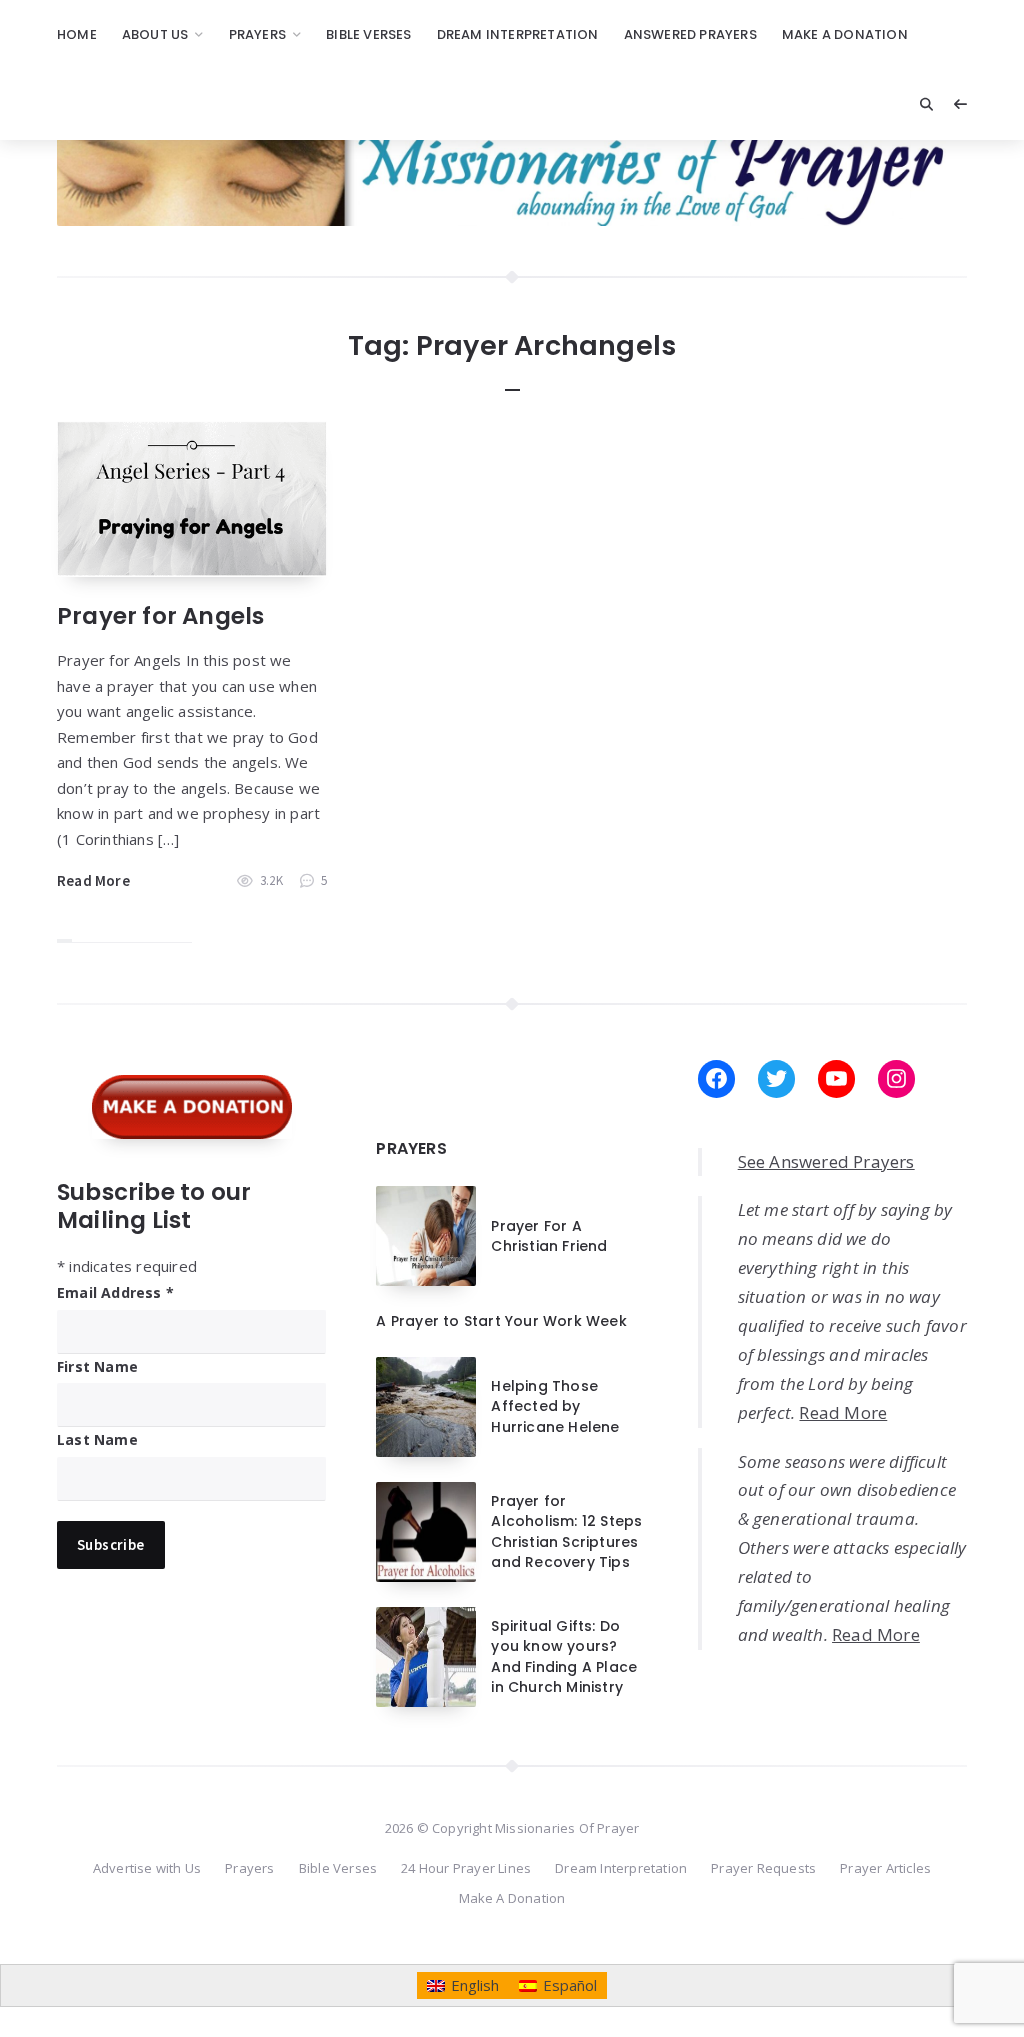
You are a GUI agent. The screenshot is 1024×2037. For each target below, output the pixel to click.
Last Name (97, 1439)
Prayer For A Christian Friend (549, 1236)
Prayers (257, 34)
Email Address (115, 1292)
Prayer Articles (885, 1868)
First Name (97, 1366)
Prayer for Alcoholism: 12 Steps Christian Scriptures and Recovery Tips (566, 1531)
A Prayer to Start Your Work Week (501, 1321)
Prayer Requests (763, 1868)
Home (77, 34)
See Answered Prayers (826, 1161)
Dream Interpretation (518, 34)
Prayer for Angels (160, 616)
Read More (93, 880)
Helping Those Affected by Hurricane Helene (555, 1406)
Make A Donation (845, 34)
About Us (155, 34)
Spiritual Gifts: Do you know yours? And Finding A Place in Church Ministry (564, 1656)
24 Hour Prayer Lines (466, 1868)
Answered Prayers (690, 34)
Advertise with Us (147, 1868)
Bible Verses (368, 34)
